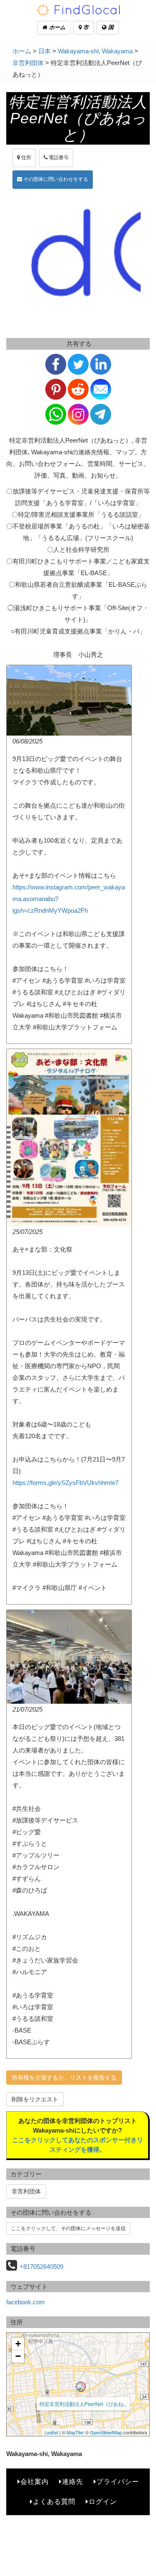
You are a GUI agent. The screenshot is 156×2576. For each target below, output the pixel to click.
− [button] (18, 2356)
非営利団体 (28, 63)
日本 (45, 51)
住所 (26, 158)
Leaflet (51, 2432)
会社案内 (35, 2482)
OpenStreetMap (106, 2432)
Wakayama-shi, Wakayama (95, 51)
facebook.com (26, 2302)
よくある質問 (54, 2502)
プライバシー (118, 2482)
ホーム (56, 27)
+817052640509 (41, 2267)
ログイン (103, 2502)
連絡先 (73, 2482)
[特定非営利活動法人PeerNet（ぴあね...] (81, 2387)
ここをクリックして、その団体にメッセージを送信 (68, 2228)
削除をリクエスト (35, 2099)
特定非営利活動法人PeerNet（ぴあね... (83, 2404)
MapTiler (75, 2432)
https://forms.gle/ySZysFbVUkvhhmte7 (66, 1483)
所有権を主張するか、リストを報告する (64, 2078)
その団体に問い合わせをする (55, 179)
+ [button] (18, 2344)
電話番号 (58, 158)
